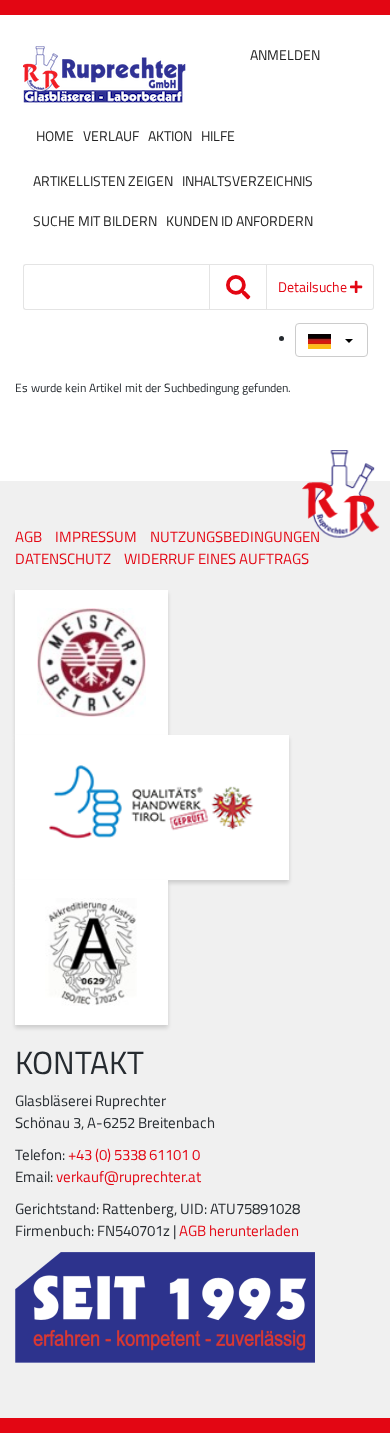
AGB (28, 536)
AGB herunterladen (239, 1230)
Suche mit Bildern (95, 221)
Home (55, 136)
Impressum (96, 536)
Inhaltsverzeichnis (247, 181)
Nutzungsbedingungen (235, 536)
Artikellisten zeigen (103, 181)
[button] (331, 340)
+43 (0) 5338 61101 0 (134, 1154)
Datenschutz (63, 558)
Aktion (170, 136)
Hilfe (218, 136)
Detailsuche (314, 286)
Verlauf (111, 136)
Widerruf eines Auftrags (216, 558)
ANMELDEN (285, 55)
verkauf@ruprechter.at (128, 1176)
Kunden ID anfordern (239, 221)
